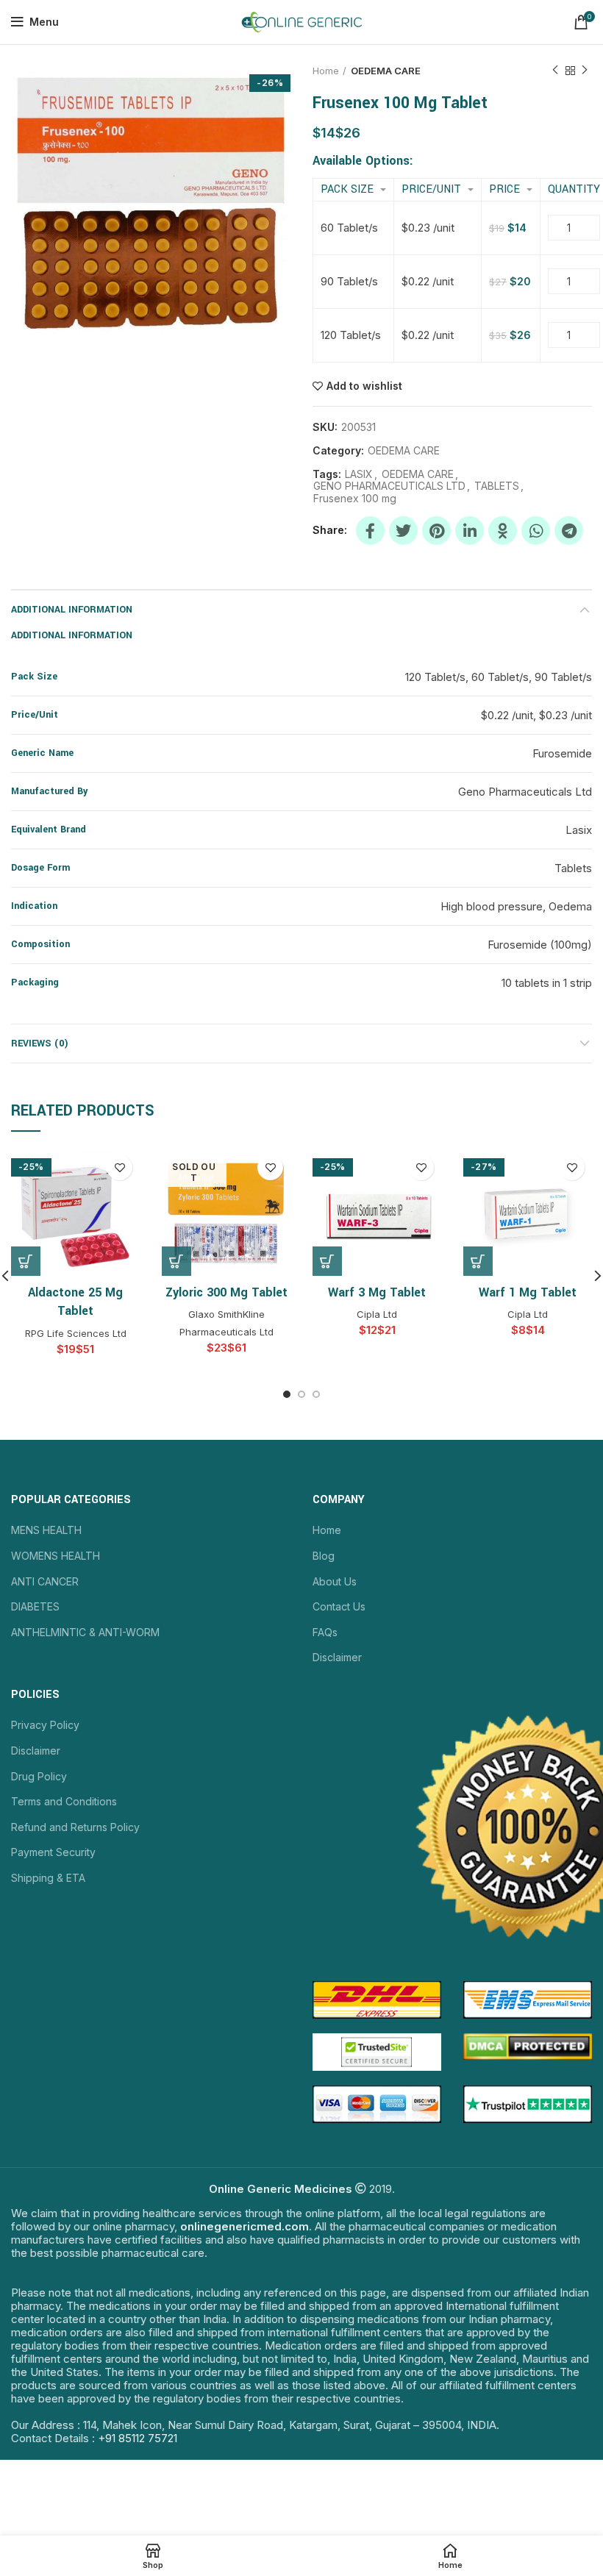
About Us (335, 1581)
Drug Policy (39, 1776)
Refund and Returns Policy (75, 1827)
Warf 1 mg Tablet (528, 1292)
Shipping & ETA (48, 1878)
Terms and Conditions (64, 1801)
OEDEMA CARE (386, 71)
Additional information (72, 610)
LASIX (359, 474)
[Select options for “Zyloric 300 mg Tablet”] (176, 1261)
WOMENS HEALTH (56, 1556)
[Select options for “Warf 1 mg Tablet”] (478, 1261)
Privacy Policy (45, 1725)
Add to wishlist (364, 386)
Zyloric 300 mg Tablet (226, 1292)
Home (326, 71)
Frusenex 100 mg (355, 499)
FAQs (325, 1632)
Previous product (555, 71)
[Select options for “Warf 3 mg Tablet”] (327, 1261)
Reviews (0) (40, 1043)
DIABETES (35, 1606)
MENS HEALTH (46, 1530)
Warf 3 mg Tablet (377, 1292)
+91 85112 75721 (138, 2438)
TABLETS (497, 486)
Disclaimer (337, 1657)
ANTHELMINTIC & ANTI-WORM (85, 1632)
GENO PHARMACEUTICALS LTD (389, 486)
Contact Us (339, 1606)
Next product (585, 71)
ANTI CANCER (45, 1581)
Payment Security (53, 1852)
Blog (324, 1556)
